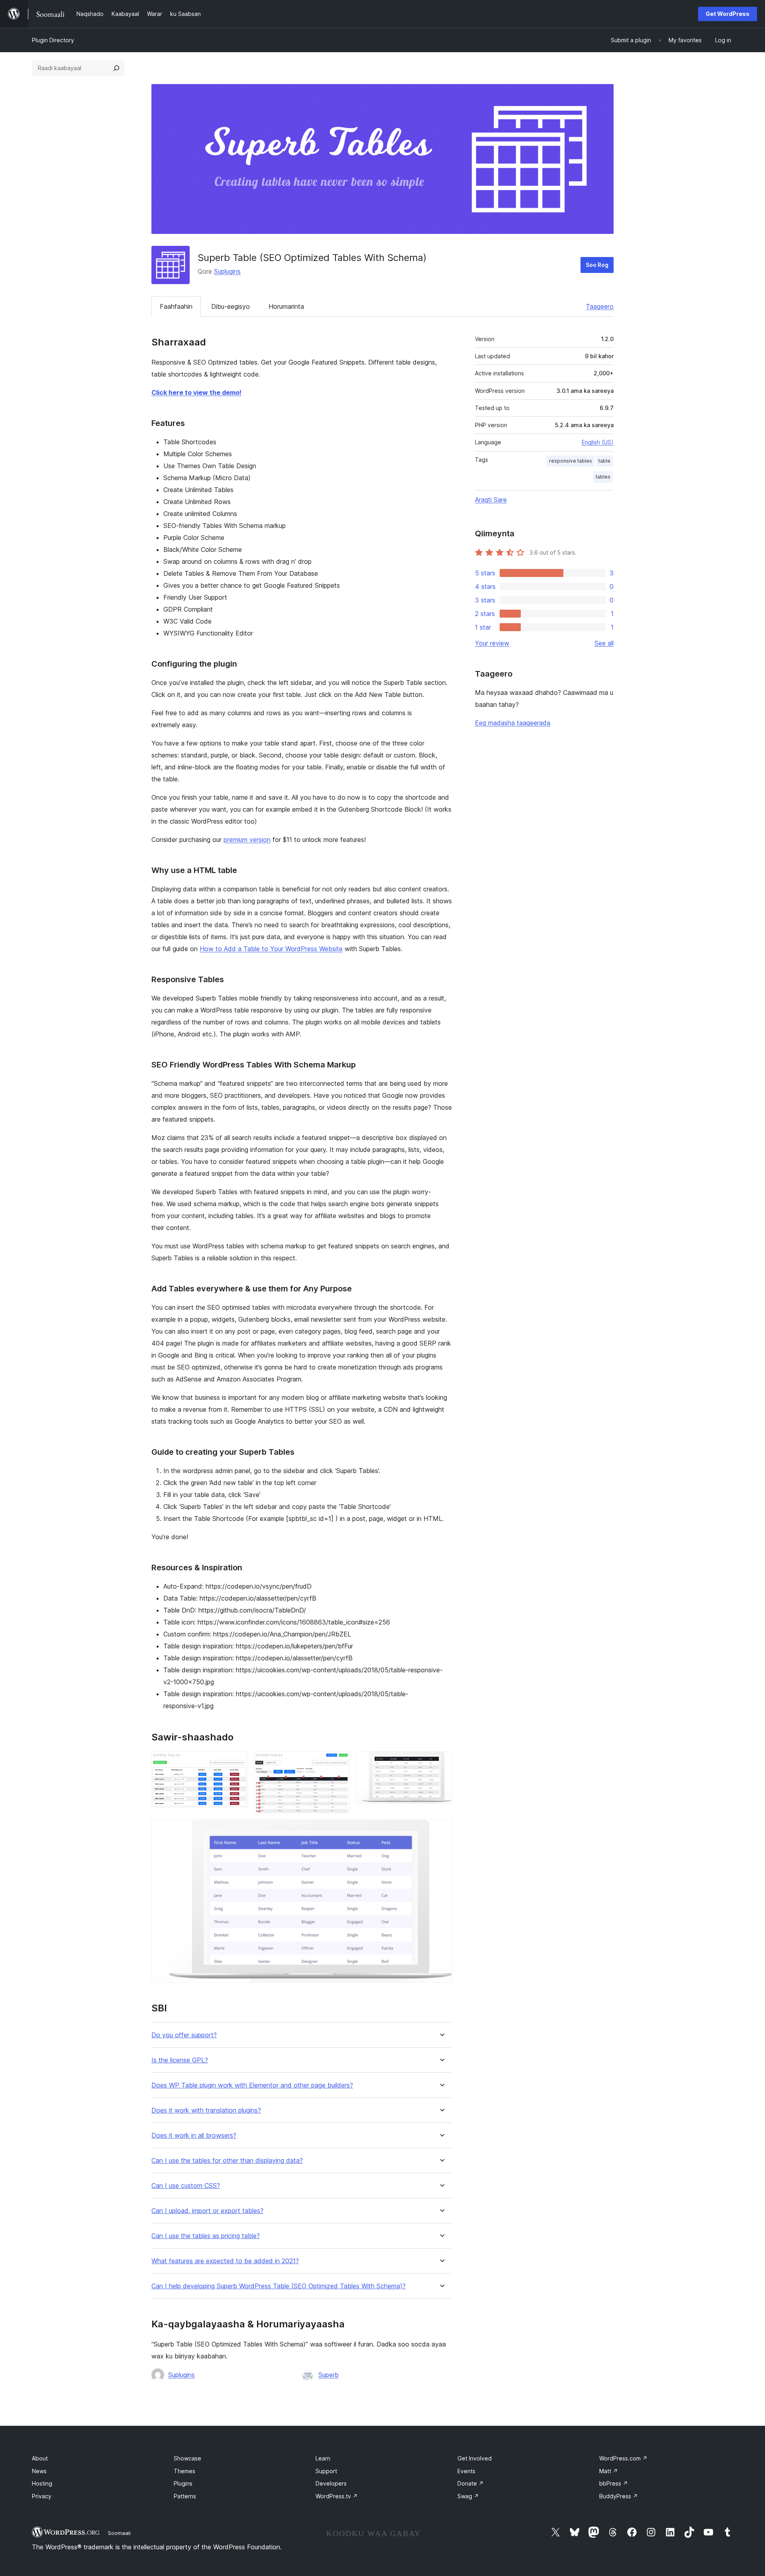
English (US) (598, 442)
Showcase (187, 2458)
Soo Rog (597, 265)
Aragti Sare (491, 500)
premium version (247, 840)
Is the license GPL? (180, 2060)
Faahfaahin (176, 306)
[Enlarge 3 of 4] (441, 1762)
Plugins (183, 2483)
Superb (329, 2375)
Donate (471, 2483)
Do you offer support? (184, 2035)
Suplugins (227, 271)
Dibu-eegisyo (230, 306)
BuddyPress (619, 2496)
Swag (468, 2496)
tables (603, 477)
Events (466, 2471)
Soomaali (119, 2533)
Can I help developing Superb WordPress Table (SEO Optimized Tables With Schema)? (279, 2286)
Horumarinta (286, 306)
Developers (331, 2483)
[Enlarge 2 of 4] (339, 1762)
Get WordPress (728, 14)
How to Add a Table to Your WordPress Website (271, 949)
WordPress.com (623, 2458)
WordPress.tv (337, 2496)
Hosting (42, 2483)
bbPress (614, 2483)
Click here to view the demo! (196, 392)
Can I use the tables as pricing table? (206, 2236)
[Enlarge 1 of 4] (237, 1762)
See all (604, 643)
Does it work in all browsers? (194, 2136)
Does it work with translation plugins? (206, 2110)
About (40, 2458)
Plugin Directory (53, 40)
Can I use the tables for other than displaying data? (227, 2161)
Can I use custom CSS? (186, 2186)
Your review (492, 643)
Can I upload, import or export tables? (207, 2211)
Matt (609, 2471)
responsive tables (571, 461)
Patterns (185, 2496)
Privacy (42, 2496)
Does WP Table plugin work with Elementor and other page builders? (252, 2085)
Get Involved (475, 2458)
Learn (323, 2458)
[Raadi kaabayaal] (116, 68)
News (39, 2471)
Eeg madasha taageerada (513, 723)
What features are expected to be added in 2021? (225, 2261)
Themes (184, 2471)
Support (326, 2471)
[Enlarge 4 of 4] (441, 1830)
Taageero (600, 306)
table (604, 461)
